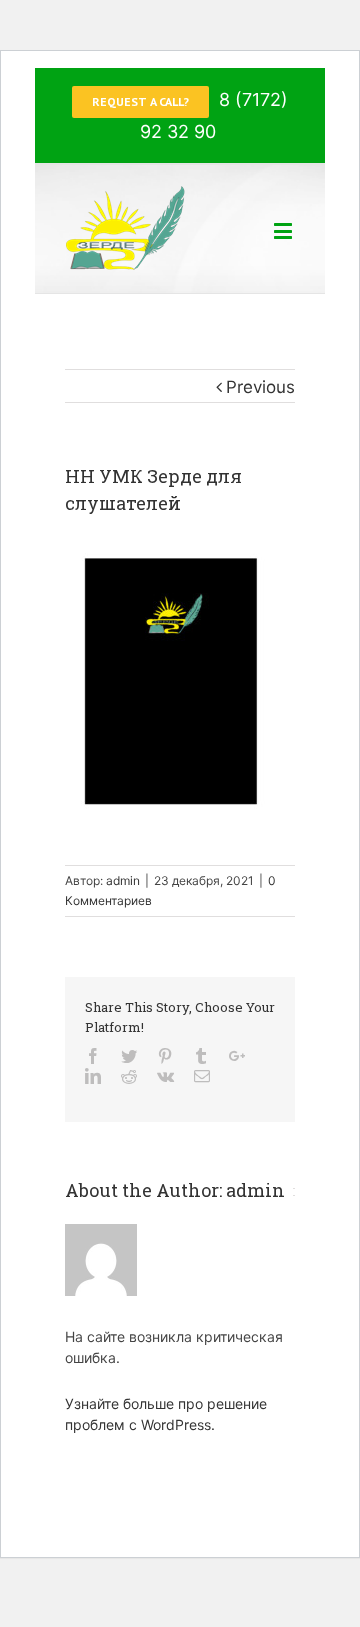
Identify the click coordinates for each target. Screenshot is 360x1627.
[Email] (202, 1076)
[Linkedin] (93, 1076)
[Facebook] (93, 1056)
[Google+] (237, 1056)
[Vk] (165, 1076)
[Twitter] (129, 1056)
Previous (260, 387)
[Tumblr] (201, 1056)
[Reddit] (129, 1076)
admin (123, 880)
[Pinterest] (165, 1056)
